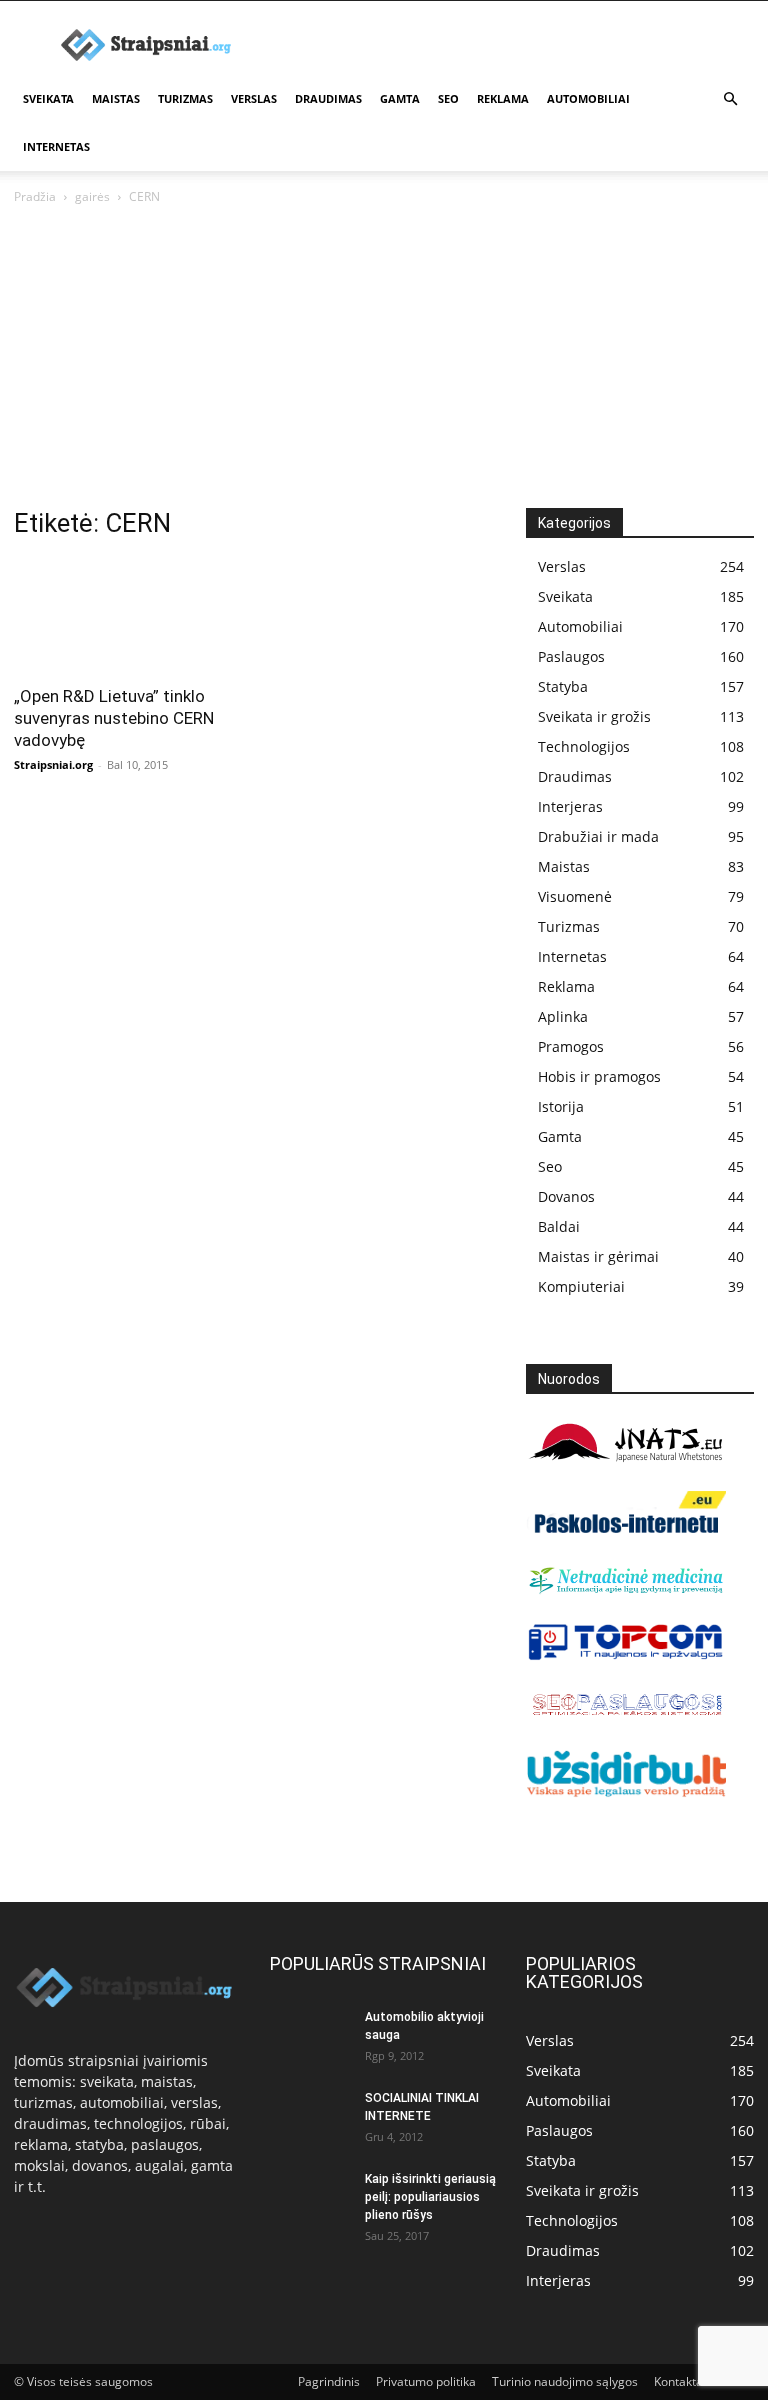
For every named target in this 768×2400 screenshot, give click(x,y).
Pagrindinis (329, 2381)
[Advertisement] (384, 358)
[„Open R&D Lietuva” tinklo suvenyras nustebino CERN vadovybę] (128, 615)
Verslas (254, 98)
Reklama (503, 98)
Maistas (116, 98)
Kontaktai (680, 2381)
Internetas (56, 146)
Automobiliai (588, 98)
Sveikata (48, 98)
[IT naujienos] (626, 1655)
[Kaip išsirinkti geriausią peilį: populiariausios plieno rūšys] (310, 2198)
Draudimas (328, 98)
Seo (448, 98)
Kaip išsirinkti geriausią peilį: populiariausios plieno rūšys (430, 2197)
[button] (730, 99)
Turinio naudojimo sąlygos (565, 2381)
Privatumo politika (426, 2381)
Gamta (400, 98)
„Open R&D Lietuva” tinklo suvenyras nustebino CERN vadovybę (114, 718)
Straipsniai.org (53, 764)
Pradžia (35, 196)
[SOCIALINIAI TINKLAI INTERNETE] (310, 2117)
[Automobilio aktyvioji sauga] (310, 2036)
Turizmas (185, 98)
